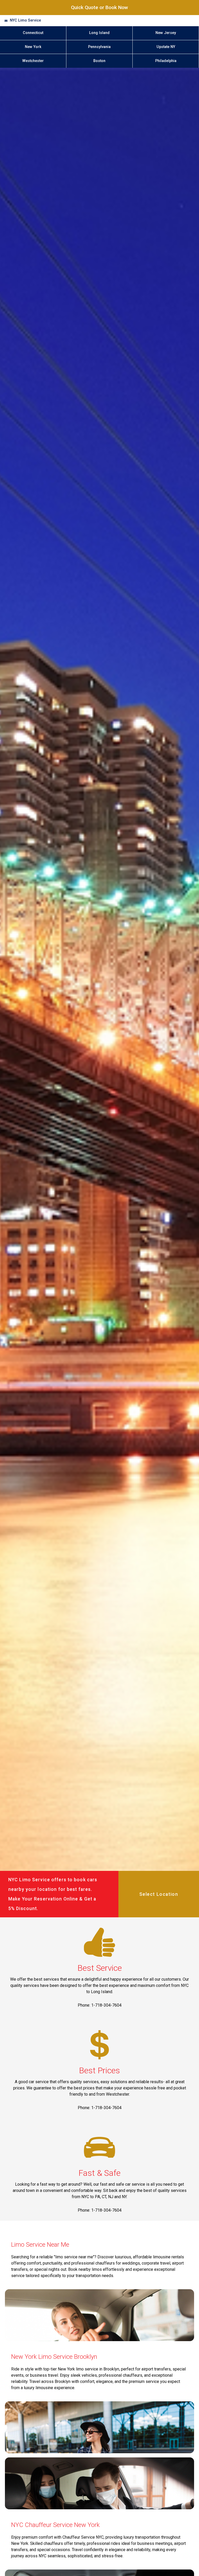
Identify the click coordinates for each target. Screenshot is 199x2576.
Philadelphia (166, 61)
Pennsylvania (99, 47)
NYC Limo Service (25, 20)
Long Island (99, 33)
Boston (99, 61)
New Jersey (166, 33)
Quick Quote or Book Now (99, 7)
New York (33, 47)
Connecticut (33, 33)
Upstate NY (166, 47)
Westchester (33, 61)
